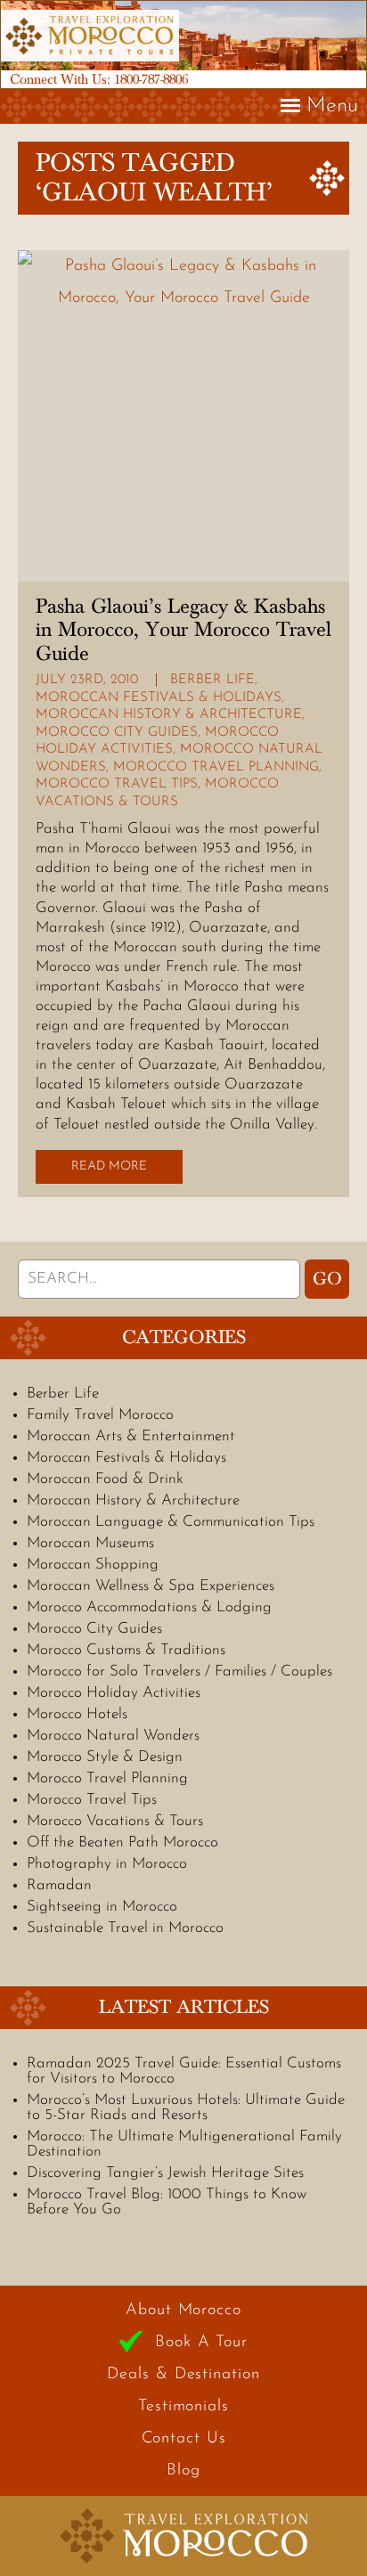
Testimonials (183, 2407)
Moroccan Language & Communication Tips (171, 1522)
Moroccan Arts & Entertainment (131, 1436)
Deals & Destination (183, 2375)
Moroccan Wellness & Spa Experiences (151, 1586)
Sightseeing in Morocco (102, 1907)
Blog (183, 2471)
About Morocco (183, 2311)
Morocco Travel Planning (216, 767)
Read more (109, 1166)
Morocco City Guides (117, 733)
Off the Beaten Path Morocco (122, 1842)
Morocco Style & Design (105, 1757)
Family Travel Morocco (100, 1415)
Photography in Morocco (107, 1864)
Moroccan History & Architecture (169, 715)
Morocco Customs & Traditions (126, 1650)
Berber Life (212, 680)
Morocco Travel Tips (117, 784)
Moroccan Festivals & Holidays (159, 698)
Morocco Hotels (77, 1714)
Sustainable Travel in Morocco (125, 1928)
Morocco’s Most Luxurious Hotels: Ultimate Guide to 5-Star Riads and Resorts (186, 2107)
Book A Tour (201, 2343)
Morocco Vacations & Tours (115, 1821)
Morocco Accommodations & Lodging (149, 1607)
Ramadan (59, 1885)
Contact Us (184, 2439)
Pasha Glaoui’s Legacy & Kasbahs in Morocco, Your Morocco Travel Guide (183, 630)
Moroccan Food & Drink (105, 1479)
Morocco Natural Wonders (113, 1736)
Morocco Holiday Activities (114, 1693)
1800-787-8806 (151, 79)
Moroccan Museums (90, 1543)
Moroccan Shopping (93, 1565)
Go (327, 1279)
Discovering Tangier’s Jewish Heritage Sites (165, 2173)
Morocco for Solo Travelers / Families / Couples (179, 1671)
